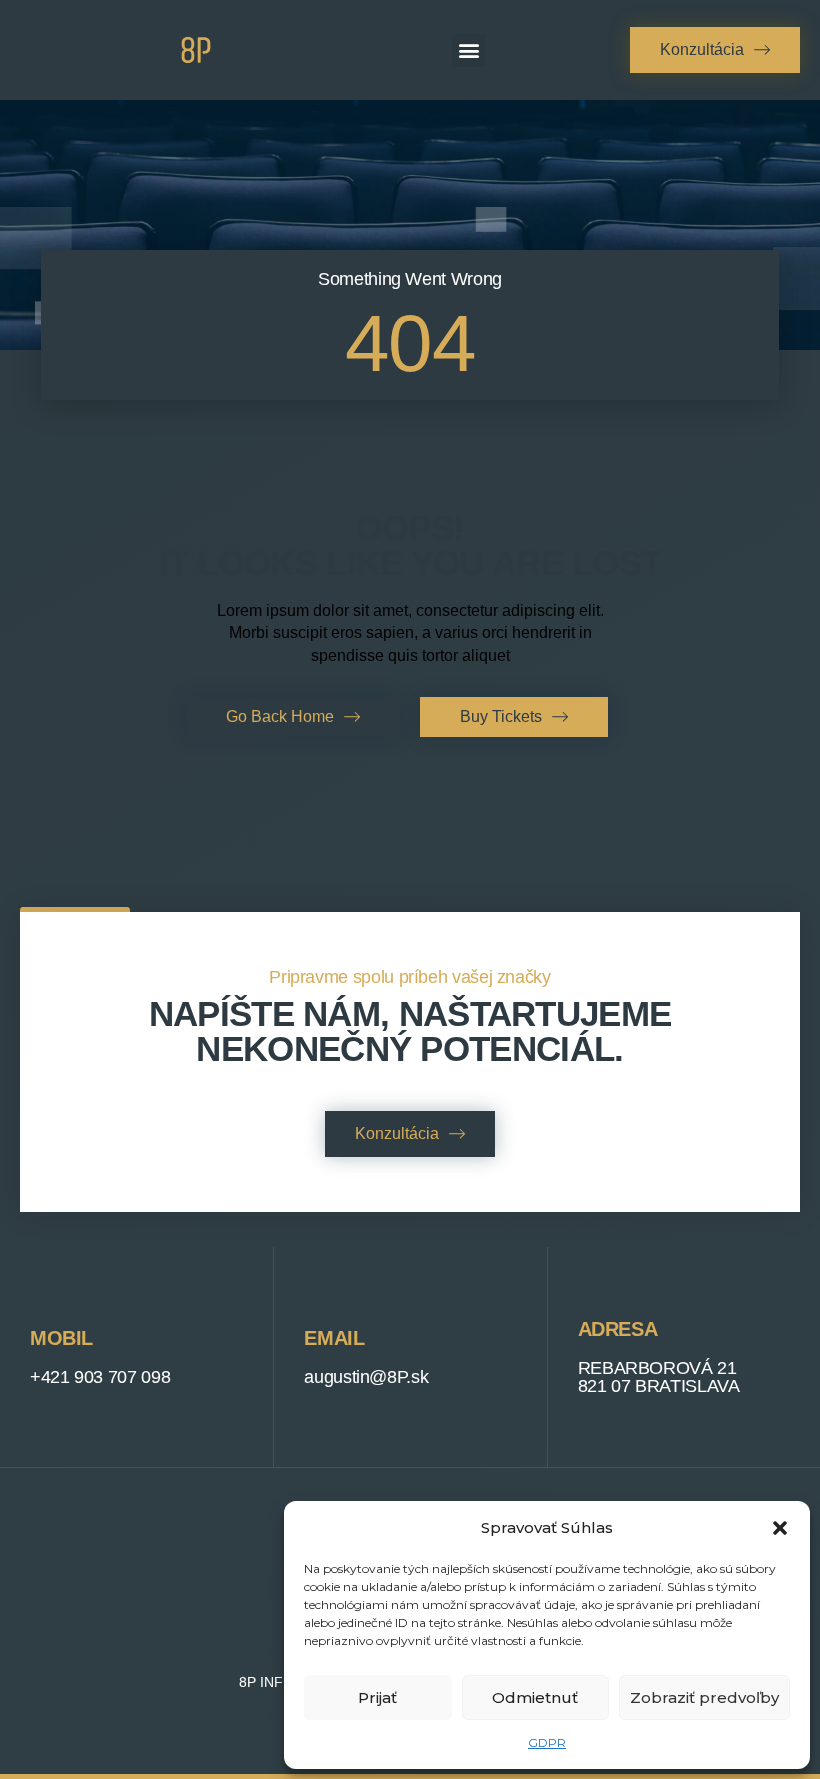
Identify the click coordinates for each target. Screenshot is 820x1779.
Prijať (377, 1697)
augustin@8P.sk (366, 1377)
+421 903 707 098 (100, 1377)
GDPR (547, 1742)
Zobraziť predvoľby (704, 1697)
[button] (780, 1528)
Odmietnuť (535, 1697)
